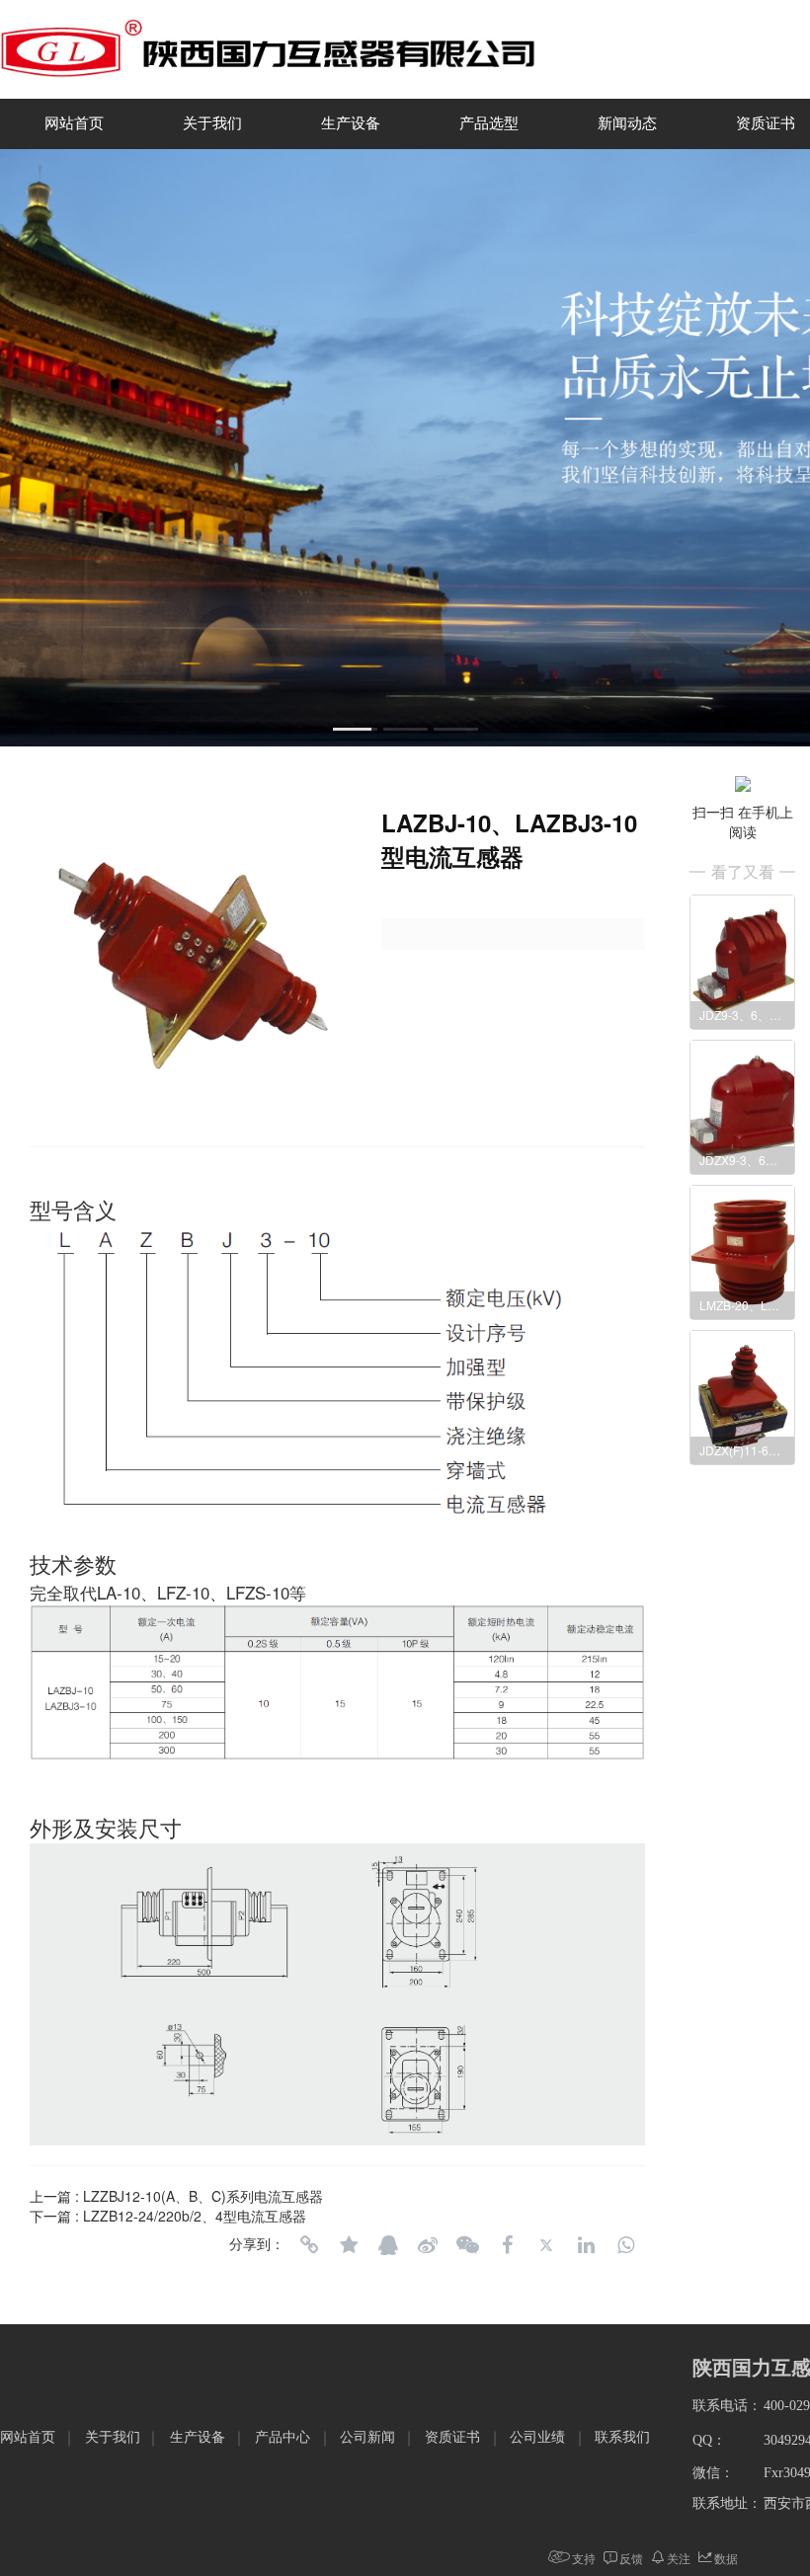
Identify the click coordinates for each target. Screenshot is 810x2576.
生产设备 (351, 123)
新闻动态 (627, 123)
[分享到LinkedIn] (586, 2245)
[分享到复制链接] (309, 2245)
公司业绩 (537, 2437)
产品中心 (283, 2437)
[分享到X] (546, 2245)
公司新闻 (367, 2437)
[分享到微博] (428, 2245)
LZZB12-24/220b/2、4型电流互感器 (195, 2216)
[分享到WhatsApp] (625, 2245)
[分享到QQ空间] (349, 2245)
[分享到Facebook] (507, 2245)
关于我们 (212, 123)
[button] (355, 729)
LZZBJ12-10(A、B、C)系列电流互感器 (203, 2196)
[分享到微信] (467, 2245)
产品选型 (489, 123)
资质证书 (452, 2437)
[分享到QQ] (388, 2245)
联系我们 (622, 2437)
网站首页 (74, 123)
